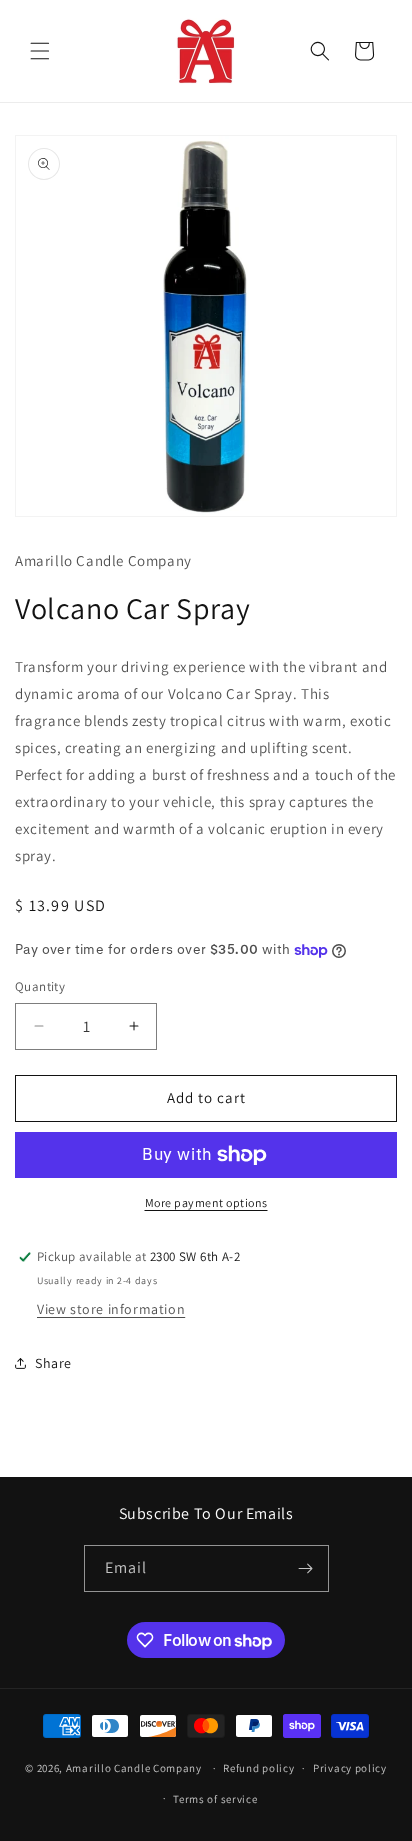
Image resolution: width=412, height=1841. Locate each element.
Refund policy (258, 1768)
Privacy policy (350, 1768)
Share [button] (53, 1363)
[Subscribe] (306, 1568)
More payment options (206, 1202)
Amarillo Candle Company (135, 1768)
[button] (40, 51)
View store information (111, 1309)
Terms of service (215, 1799)
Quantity (40, 986)
